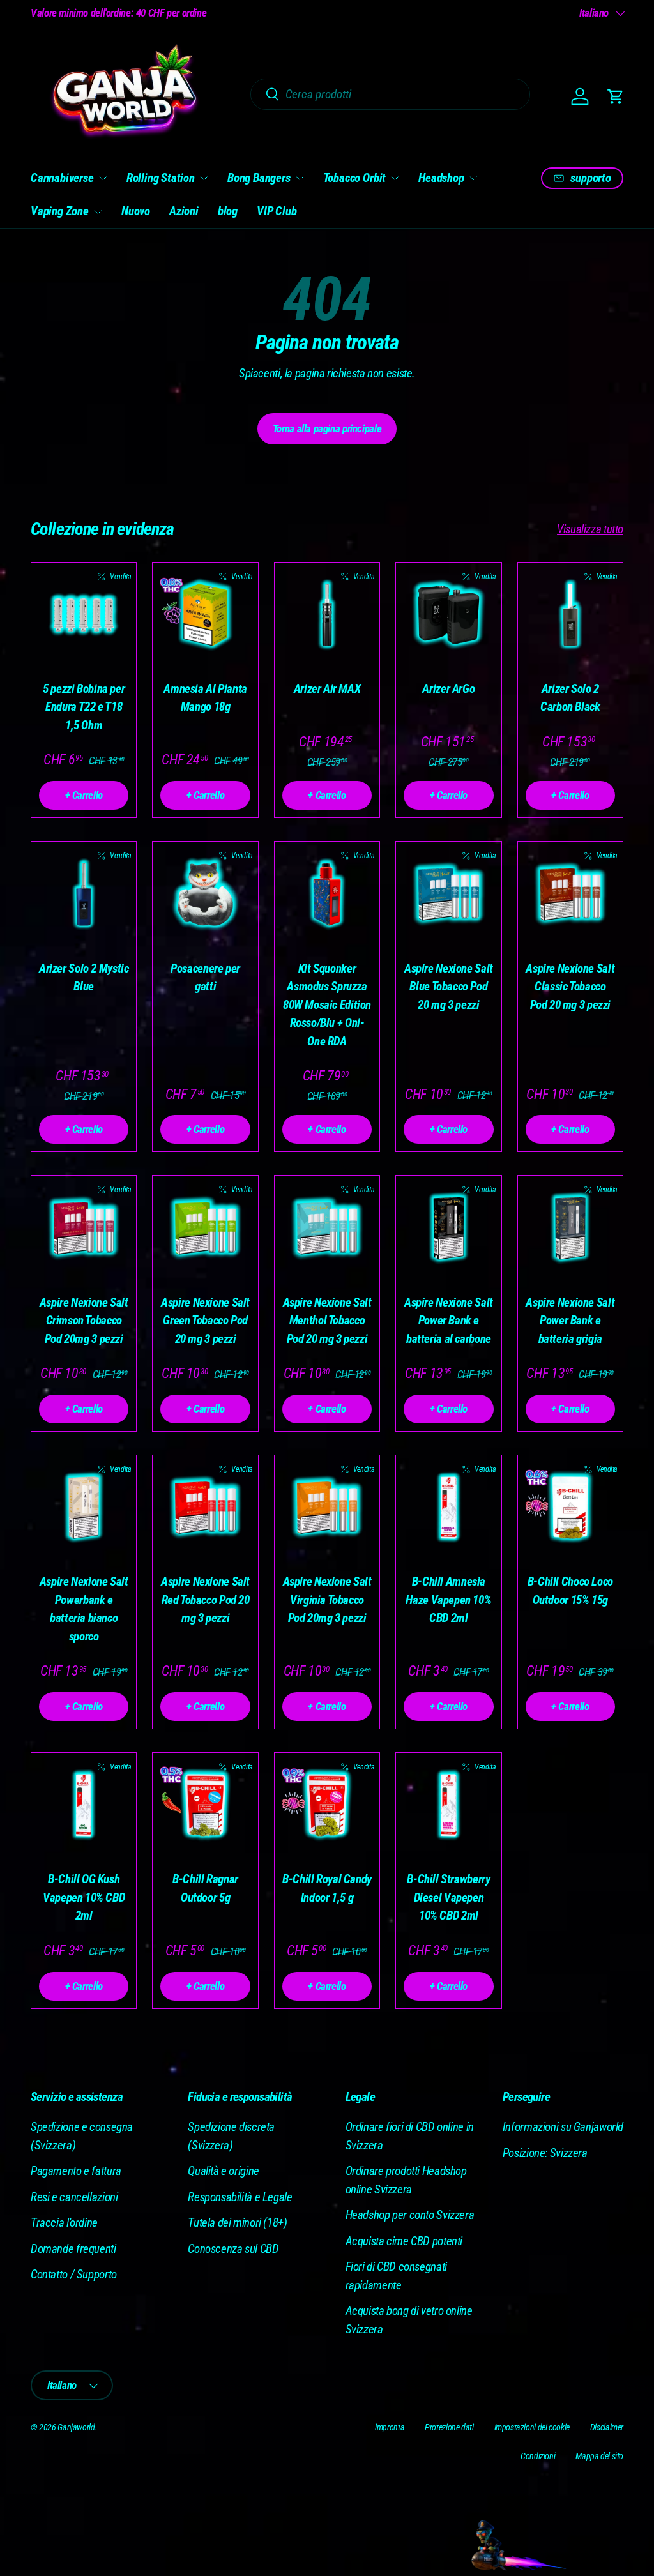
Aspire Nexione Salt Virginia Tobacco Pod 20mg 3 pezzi (327, 1600)
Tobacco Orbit (355, 178)
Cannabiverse (62, 178)
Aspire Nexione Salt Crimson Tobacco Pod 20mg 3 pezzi (84, 1321)
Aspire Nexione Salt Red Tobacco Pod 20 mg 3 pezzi (205, 1600)
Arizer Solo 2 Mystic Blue (84, 978)
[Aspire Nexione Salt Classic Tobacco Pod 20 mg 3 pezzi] (570, 894)
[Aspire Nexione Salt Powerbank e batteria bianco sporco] (84, 1508)
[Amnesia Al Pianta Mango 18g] (205, 615)
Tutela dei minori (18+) (237, 2223)
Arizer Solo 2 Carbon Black (570, 698)
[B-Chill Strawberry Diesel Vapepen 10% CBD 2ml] (448, 1805)
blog (228, 211)
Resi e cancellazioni (74, 2197)
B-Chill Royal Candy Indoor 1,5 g (327, 1888)
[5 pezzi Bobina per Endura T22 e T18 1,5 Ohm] (84, 615)
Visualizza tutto (590, 529)
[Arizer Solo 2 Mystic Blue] (84, 894)
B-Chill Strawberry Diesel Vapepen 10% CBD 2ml (448, 1897)
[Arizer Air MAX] (327, 615)
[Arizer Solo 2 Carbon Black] (570, 615)
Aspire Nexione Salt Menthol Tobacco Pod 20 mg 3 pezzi (327, 1321)
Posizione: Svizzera (545, 2153)
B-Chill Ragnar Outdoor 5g (205, 1888)
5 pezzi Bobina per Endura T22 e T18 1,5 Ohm (84, 707)
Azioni (184, 211)
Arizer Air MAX (327, 689)
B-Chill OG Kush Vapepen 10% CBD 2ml (84, 1897)
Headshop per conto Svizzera (410, 2215)
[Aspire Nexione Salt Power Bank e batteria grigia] (570, 1228)
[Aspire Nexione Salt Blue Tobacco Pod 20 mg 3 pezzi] (448, 894)
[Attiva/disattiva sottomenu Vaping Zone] (98, 212)
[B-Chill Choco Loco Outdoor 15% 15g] (570, 1508)
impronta (390, 2427)
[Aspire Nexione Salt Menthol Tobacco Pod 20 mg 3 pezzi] (327, 1228)
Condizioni (538, 2456)
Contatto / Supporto (74, 2274)
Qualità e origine (224, 2171)
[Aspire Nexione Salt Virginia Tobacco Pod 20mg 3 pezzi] (327, 1508)
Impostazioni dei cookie (532, 2427)
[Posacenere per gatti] (205, 894)
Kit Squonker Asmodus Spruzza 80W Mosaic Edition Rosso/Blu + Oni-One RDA (327, 1005)
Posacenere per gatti (205, 978)
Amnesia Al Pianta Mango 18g (205, 698)
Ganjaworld (76, 2427)
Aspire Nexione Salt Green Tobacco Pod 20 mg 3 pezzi (205, 1321)
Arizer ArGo (448, 689)
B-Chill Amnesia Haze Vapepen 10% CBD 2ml (448, 1600)
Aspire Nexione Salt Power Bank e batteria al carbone (449, 1321)
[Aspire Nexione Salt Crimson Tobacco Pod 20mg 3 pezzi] (84, 1228)
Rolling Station (161, 178)
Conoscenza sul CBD (233, 2249)
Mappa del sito (599, 2456)
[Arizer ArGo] (448, 615)
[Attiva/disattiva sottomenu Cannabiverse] (103, 178)
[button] (616, 96)
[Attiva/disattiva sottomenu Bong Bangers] (300, 178)
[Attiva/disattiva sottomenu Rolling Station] (204, 178)
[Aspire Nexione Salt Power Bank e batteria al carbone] (448, 1228)
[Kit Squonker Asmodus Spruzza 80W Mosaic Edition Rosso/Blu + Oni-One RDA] (327, 894)
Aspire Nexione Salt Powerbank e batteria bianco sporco (84, 1609)
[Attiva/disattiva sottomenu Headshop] (473, 178)
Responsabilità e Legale (240, 2197)
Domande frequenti (73, 2249)
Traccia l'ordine (64, 2223)
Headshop (441, 178)
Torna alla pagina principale (327, 428)
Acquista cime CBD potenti (404, 2241)
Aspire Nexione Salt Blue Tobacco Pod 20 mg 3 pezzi (449, 987)
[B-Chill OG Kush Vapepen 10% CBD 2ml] (84, 1805)
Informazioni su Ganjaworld (563, 2127)
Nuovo (136, 211)
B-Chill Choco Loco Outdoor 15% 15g (570, 1591)
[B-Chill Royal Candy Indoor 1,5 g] (327, 1805)
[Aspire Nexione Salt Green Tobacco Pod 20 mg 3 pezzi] (205, 1228)
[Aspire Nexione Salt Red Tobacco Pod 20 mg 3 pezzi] (205, 1508)
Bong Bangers (259, 178)
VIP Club (277, 211)
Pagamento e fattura (76, 2171)
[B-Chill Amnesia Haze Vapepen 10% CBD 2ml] (448, 1508)
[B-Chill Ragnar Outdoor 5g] (205, 1805)
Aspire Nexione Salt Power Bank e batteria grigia (570, 1321)
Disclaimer (607, 2427)
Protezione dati (449, 2427)
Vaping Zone (60, 211)
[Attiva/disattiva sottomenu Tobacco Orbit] (395, 178)
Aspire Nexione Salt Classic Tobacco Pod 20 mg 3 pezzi (570, 987)
